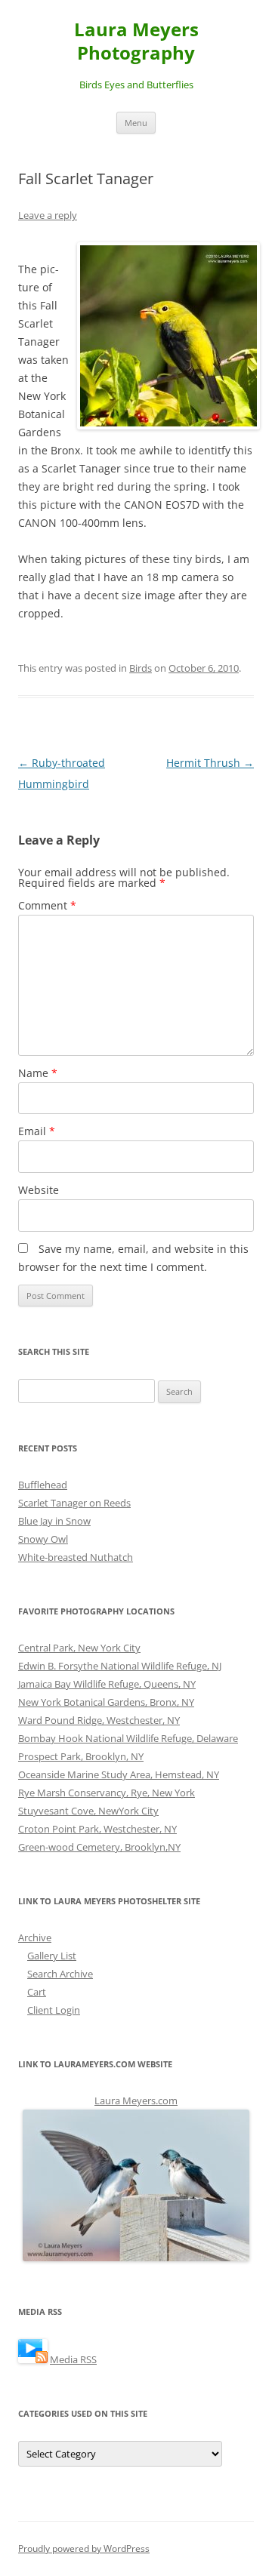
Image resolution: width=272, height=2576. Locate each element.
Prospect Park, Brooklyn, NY (81, 1756)
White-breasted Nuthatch (76, 1557)
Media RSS (73, 2359)
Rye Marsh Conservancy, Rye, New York (107, 1793)
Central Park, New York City (79, 1648)
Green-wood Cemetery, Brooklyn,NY (99, 1847)
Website (39, 1190)
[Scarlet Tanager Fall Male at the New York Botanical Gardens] (165, 336)
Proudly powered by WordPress (84, 2548)
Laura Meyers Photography (136, 42)
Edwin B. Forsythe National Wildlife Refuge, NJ (120, 1666)
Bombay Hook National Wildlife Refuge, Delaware (128, 1738)
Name (38, 1073)
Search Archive (60, 1974)
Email (37, 1131)
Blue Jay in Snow (54, 1521)
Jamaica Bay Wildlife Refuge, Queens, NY (107, 1684)
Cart (37, 1992)
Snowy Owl (43, 1539)
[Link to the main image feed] (33, 2359)
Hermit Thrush (210, 763)
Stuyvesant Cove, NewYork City (88, 1811)
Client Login (54, 2010)
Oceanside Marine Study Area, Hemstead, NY (119, 1774)
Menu (136, 123)
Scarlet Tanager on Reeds (74, 1503)
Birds (141, 668)
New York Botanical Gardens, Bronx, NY (106, 1702)
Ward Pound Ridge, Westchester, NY (99, 1720)
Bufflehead (43, 1485)
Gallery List (52, 1956)
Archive (35, 1937)
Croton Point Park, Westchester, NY (97, 1829)
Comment (47, 905)
